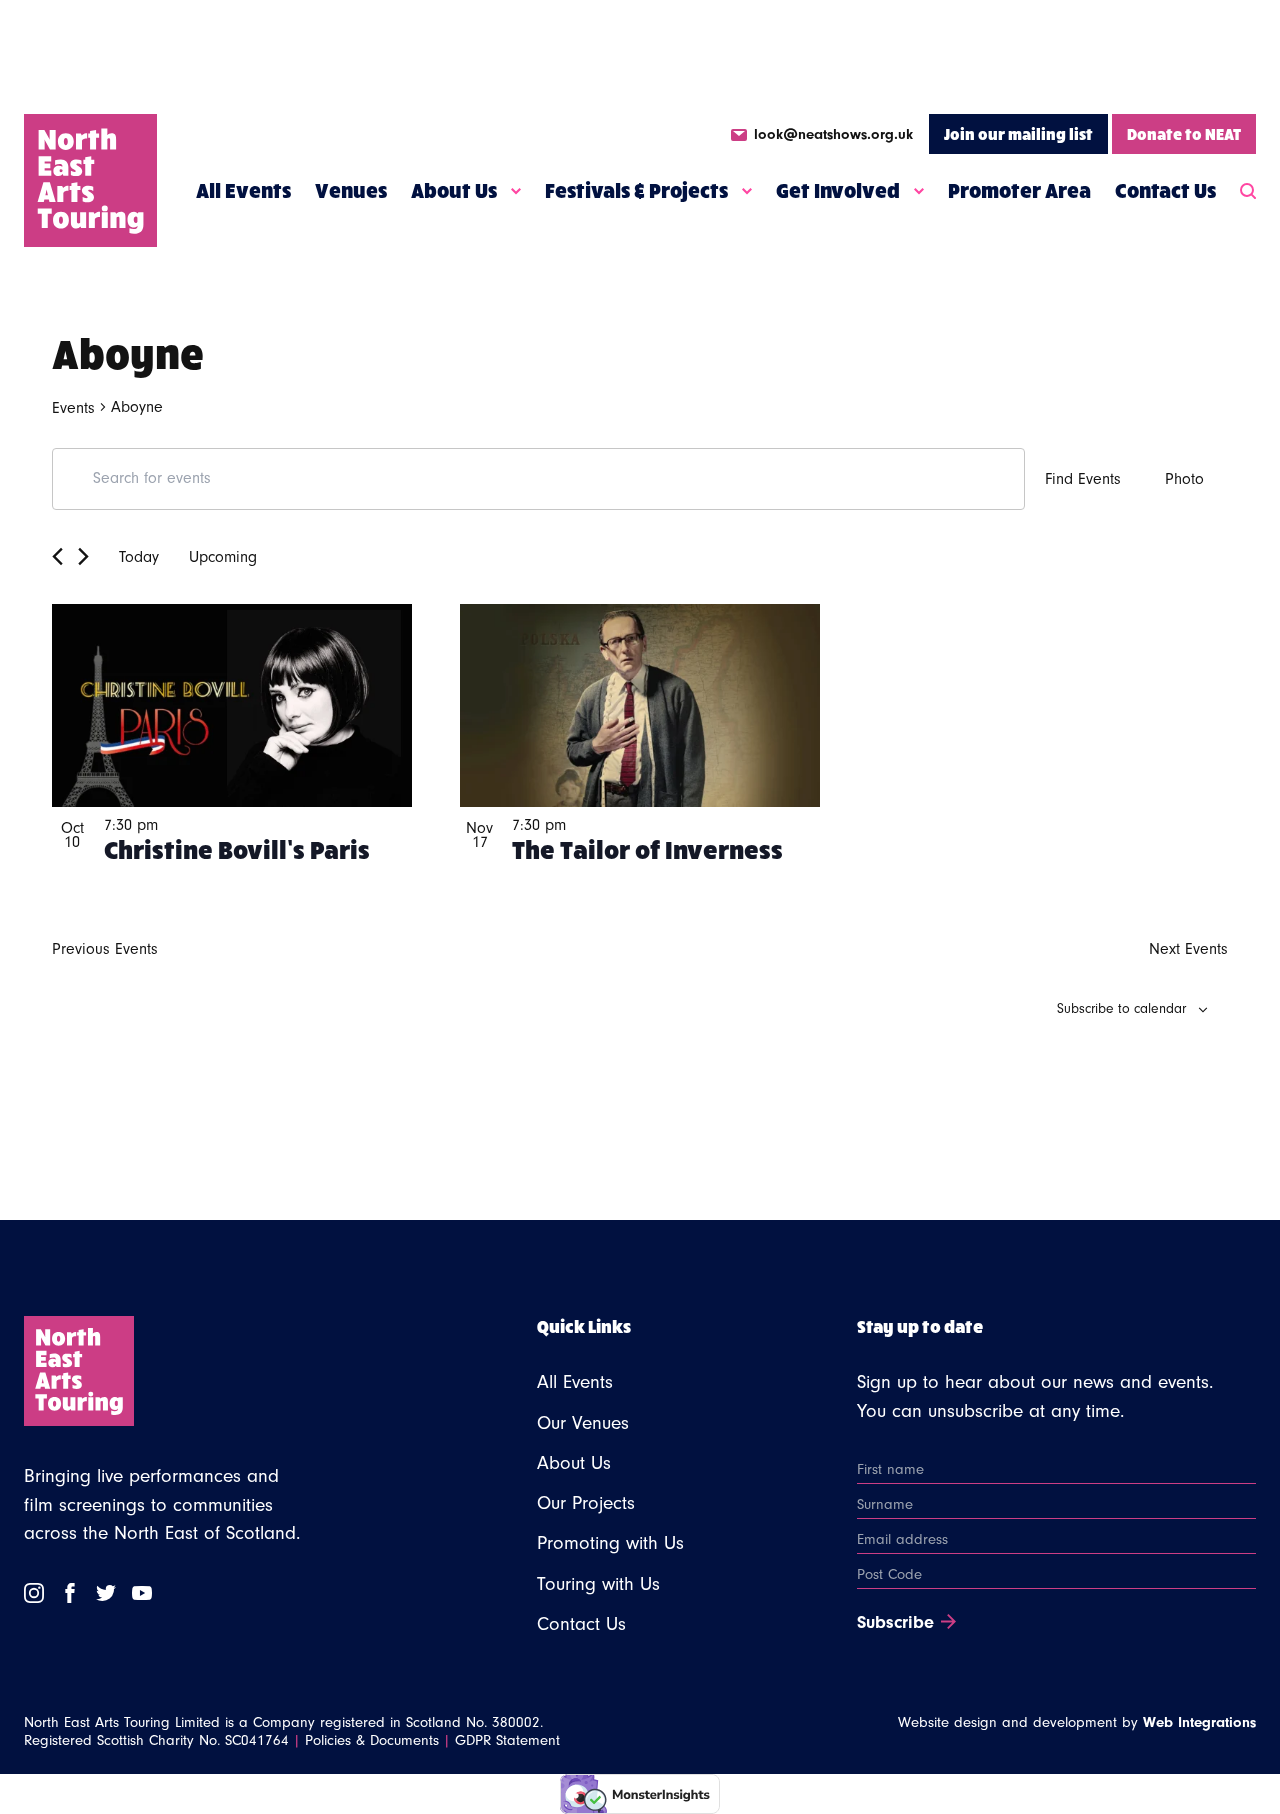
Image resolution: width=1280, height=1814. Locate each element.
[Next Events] (83, 556)
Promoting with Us (610, 1543)
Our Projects (586, 1503)
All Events (243, 190)
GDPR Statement (507, 1740)
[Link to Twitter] (106, 1593)
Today (139, 557)
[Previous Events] (57, 556)
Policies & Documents (372, 1740)
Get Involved (838, 190)
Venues (351, 190)
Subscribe (895, 1623)
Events (73, 408)
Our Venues (583, 1423)
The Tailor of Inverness (647, 848)
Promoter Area (1019, 190)
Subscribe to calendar (1121, 1009)
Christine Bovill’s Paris (237, 848)
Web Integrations (1199, 1722)
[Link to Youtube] (142, 1593)
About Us (454, 190)
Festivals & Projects (636, 190)
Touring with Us (598, 1584)
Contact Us (1165, 190)
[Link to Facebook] (70, 1593)
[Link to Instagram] (34, 1593)
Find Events (1083, 479)
